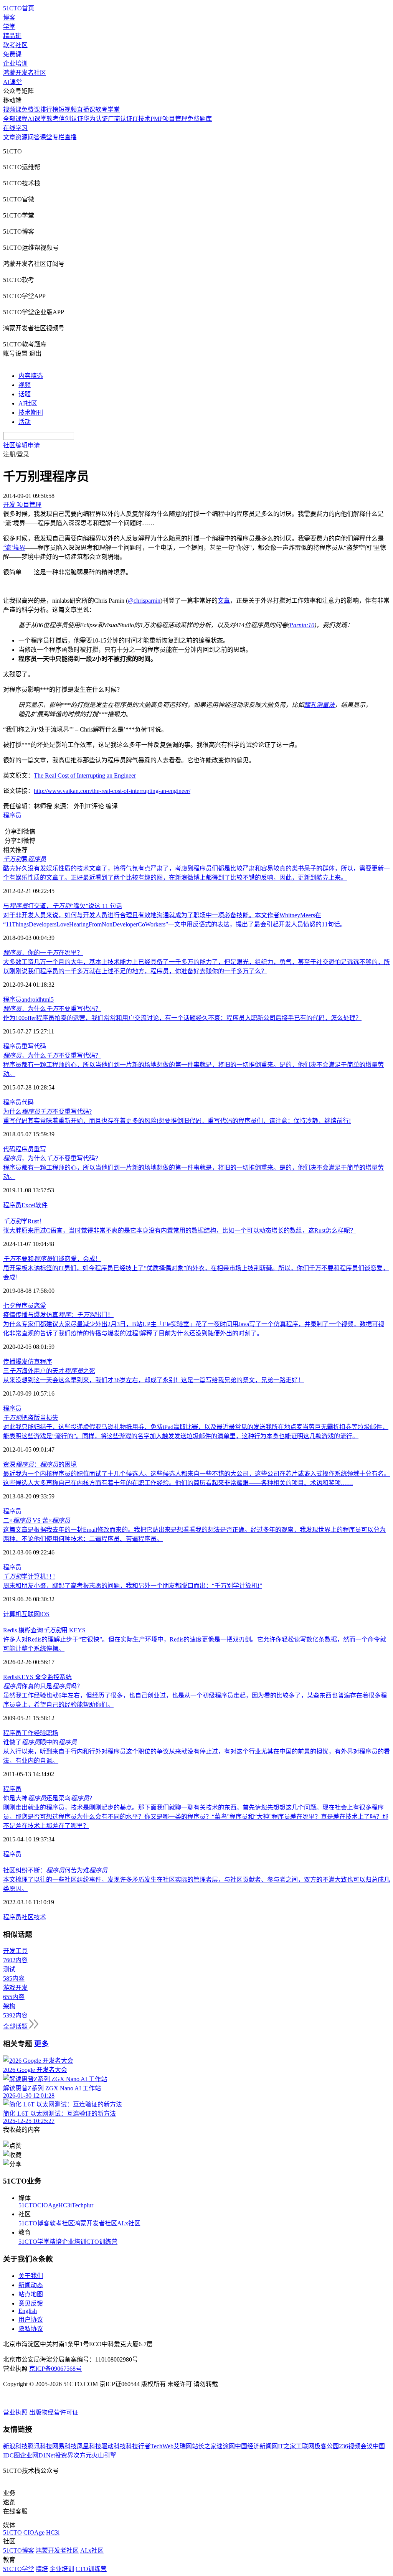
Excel (28, 1205)
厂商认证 (120, 119)
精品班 (12, 36)
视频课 (12, 110)
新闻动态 (31, 2285)
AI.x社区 (129, 2223)
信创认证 (71, 119)
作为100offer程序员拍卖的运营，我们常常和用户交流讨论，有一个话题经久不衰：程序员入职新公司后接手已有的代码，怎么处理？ (182, 1018)
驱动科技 (114, 2446)
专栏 (58, 137)
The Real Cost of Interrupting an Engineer (85, 775)
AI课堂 (12, 82)
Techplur (83, 2205)
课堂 (46, 137)
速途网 (226, 2446)
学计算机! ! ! (29, 1576)
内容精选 (31, 376)
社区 (28, 1917)
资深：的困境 (40, 1464)
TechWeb (162, 2446)
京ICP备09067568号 (55, 2369)
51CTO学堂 (34, 2242)
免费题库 (200, 119)
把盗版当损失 (31, 1418)
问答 (34, 137)
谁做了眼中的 (40, 1742)
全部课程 (15, 119)
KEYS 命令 (32, 1677)
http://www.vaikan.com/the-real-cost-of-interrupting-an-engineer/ (112, 791)
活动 (25, 422)
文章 (9, 137)
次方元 (83, 2455)
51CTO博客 (34, 2223)
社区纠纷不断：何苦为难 (55, 1870)
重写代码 (34, 1046)
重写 (40, 1149)
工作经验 (34, 1733)
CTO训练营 (102, 2242)
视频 (25, 385)
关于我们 (31, 2276)
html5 (47, 1000)
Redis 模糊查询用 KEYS (44, 1630)
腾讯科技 (40, 2446)
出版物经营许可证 (54, 2412)
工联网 (305, 2446)
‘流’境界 (14, 548)
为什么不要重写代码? (47, 1112)
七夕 (9, 1306)
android (31, 1000)
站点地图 (31, 2294)
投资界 (64, 2455)
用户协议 (31, 2320)
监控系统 (59, 1677)
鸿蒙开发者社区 (25, 73)
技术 (40, 1917)
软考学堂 (107, 110)
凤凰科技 (89, 2446)
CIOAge (48, 2205)
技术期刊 (31, 413)
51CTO (28, 2205)
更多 (41, 2044)
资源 (21, 137)
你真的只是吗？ (43, 1686)
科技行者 (138, 2446)
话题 (25, 394)
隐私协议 (31, 2329)
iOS (45, 1614)
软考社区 (15, 45)
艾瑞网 (183, 2446)
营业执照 (16, 2412)
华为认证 (96, 119)
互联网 (31, 1614)
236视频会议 (356, 2446)
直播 (71, 137)
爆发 (21, 1362)
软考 (53, 119)
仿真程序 (40, 1362)
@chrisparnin (144, 601)
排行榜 (49, 110)
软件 (41, 1205)
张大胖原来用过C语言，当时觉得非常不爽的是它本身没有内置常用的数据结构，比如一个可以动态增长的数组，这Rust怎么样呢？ (180, 1230)
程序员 (12, 815)
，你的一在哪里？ (43, 953)
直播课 (86, 110)
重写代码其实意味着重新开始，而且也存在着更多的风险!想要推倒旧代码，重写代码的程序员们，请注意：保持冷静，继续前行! (177, 1121)
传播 (9, 1362)
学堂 (9, 27)
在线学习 (15, 128)
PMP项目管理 (169, 119)
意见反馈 (31, 2303)
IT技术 (141, 119)
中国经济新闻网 (256, 2446)
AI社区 (28, 403)
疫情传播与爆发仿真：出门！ (58, 1315)
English (28, 2311)
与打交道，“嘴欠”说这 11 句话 (63, 906)
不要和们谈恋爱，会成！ (52, 1259)
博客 (9, 17)
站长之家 (204, 2446)
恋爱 (40, 1306)
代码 (28, 1102)
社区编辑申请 (21, 445)
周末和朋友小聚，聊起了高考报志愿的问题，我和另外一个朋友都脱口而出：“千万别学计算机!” (133, 1586)
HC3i (65, 2205)
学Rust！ (24, 1221)
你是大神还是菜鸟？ (49, 1798)
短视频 (68, 110)
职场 (52, 1733)
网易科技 (64, 2446)
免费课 (12, 54)
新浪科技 (15, 2446)
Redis (10, 1677)
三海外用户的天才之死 (49, 1371)
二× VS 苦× (37, 1520)
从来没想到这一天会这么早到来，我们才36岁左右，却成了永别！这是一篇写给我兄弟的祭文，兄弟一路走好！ (154, 1380)
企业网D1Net (37, 2455)
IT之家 (287, 2446)
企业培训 (15, 63)
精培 (56, 2242)
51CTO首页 (19, 8)
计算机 (12, 1614)
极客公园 (327, 2446)
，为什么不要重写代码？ (52, 1009)
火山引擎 (104, 2455)
